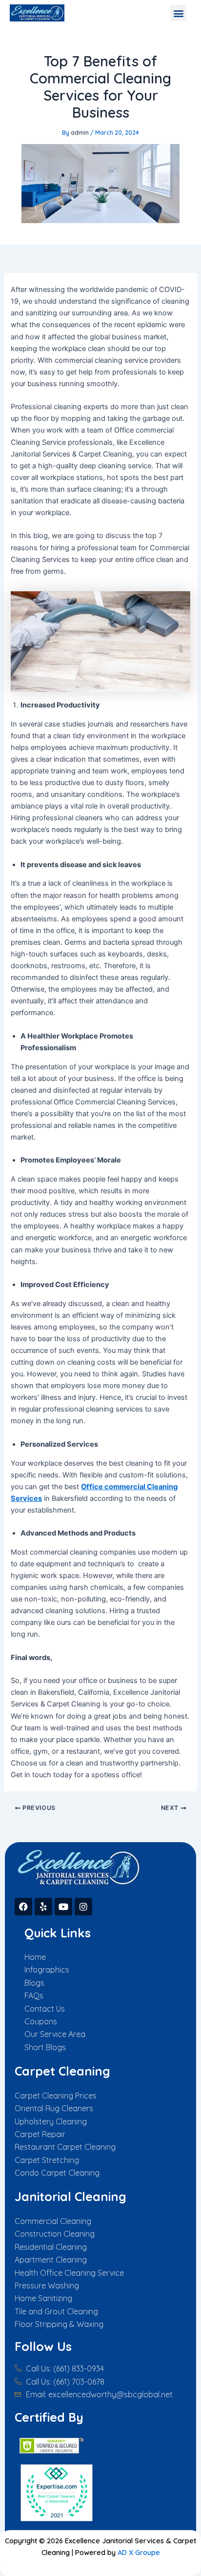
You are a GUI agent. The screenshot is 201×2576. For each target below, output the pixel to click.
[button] (178, 13)
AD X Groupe (139, 2552)
